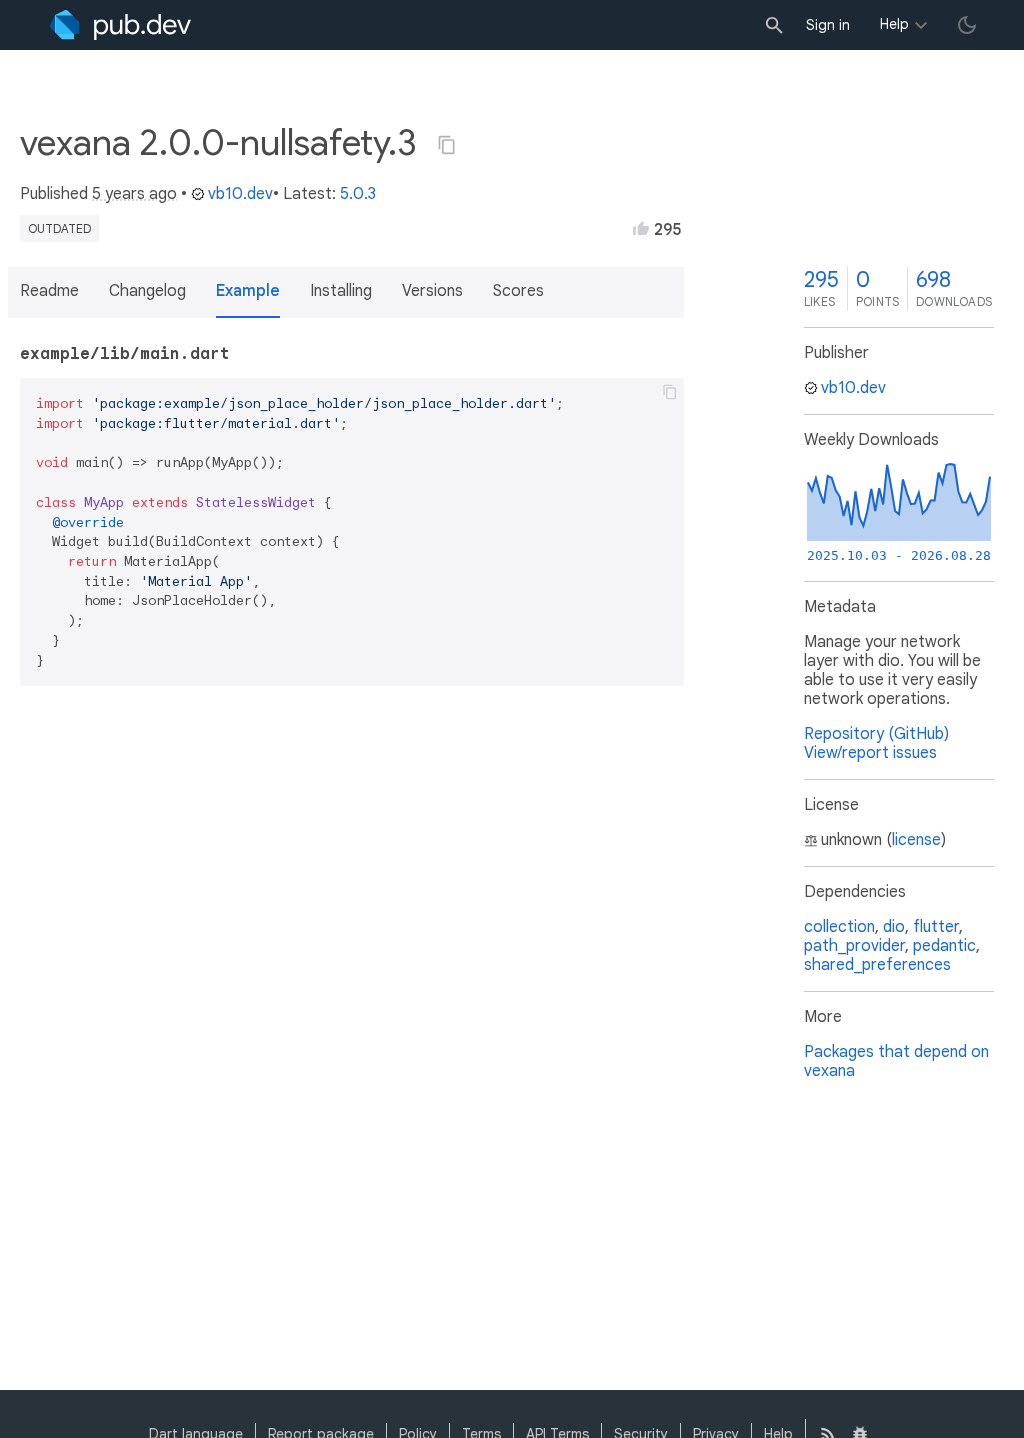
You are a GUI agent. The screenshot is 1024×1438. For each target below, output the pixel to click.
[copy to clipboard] (670, 392)
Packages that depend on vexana (896, 1061)
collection (839, 927)
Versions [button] (432, 291)
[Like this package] (641, 228)
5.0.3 (358, 194)
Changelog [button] (147, 291)
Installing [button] (341, 291)
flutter (936, 927)
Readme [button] (49, 291)
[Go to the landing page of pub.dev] (120, 25)
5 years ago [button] (134, 194)
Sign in (828, 25)
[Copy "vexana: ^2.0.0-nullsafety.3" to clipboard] (447, 145)
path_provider (854, 946)
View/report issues (870, 753)
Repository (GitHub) (876, 734)
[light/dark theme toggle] (967, 25)
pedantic (944, 946)
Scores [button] (518, 291)
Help (894, 24)
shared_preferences (877, 965)
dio (894, 927)
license (916, 840)
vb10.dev (240, 194)
